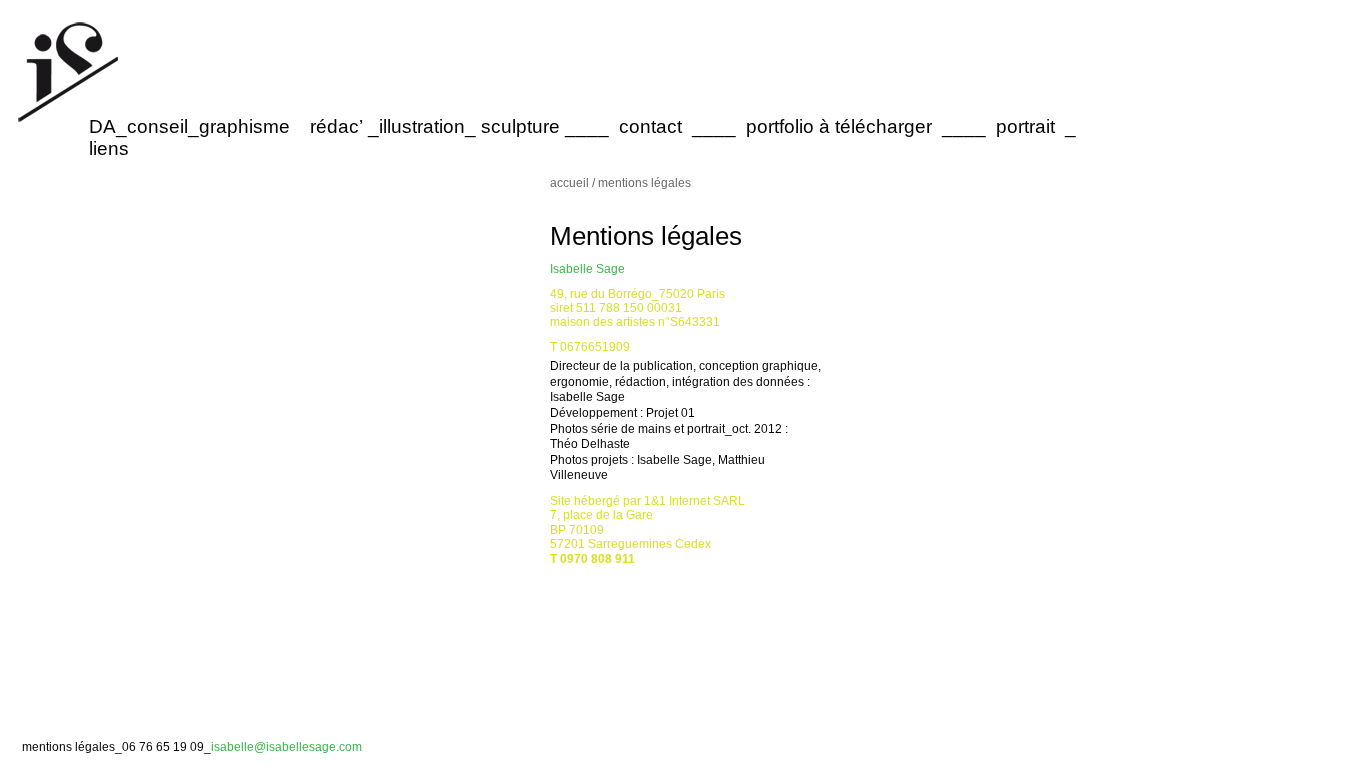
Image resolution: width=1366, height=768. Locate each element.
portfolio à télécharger (839, 126)
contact (650, 126)
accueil (571, 183)
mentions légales (68, 747)
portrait (1025, 126)
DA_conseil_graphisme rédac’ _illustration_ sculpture (327, 126)
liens (109, 148)
